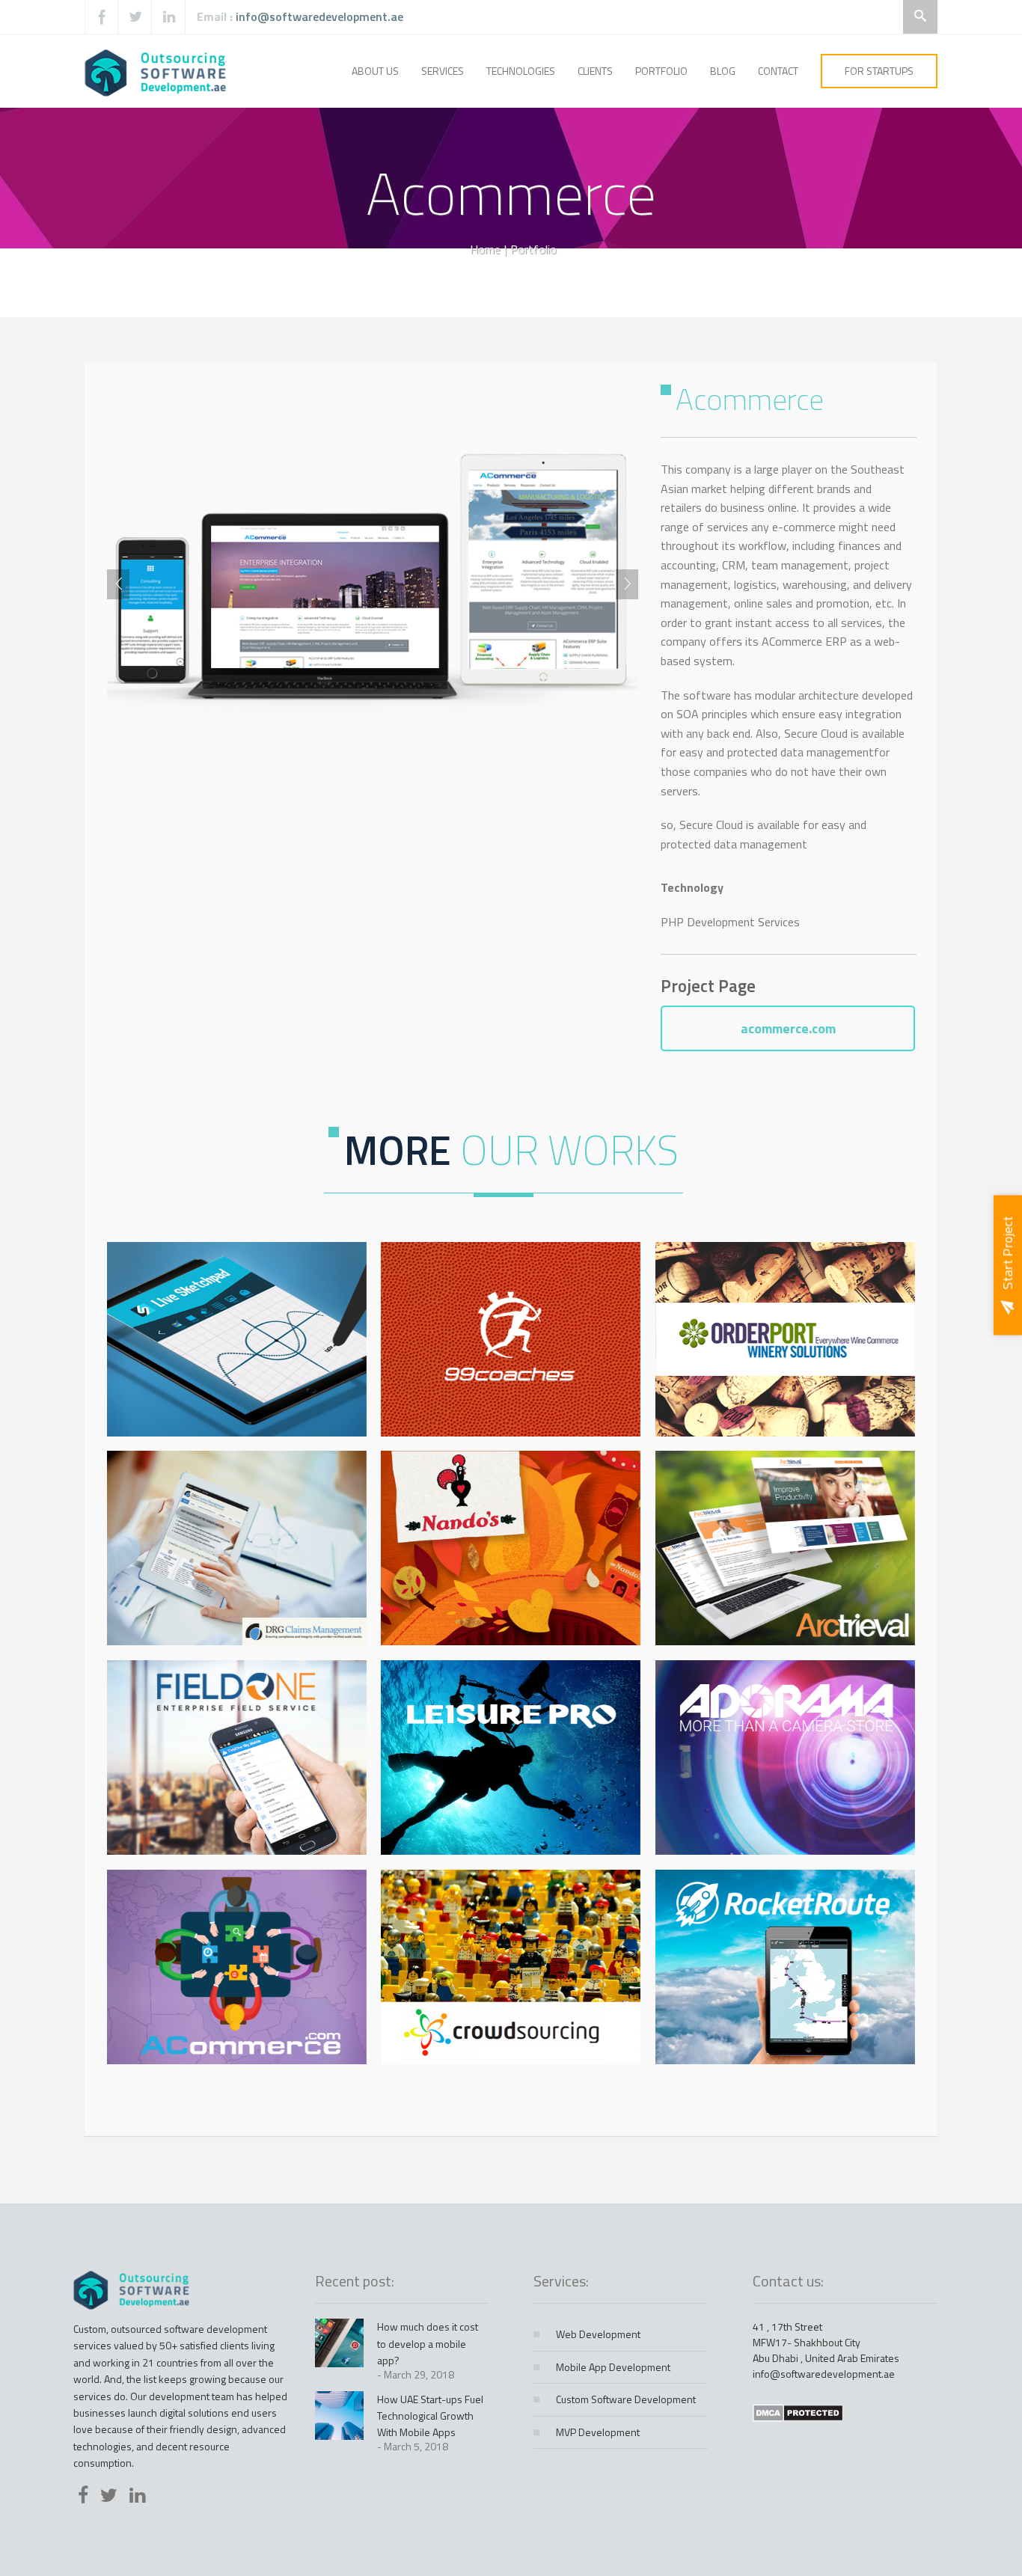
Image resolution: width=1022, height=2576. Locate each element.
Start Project (1007, 1252)
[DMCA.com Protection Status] (798, 2412)
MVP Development (598, 2432)
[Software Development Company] (157, 71)
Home (485, 249)
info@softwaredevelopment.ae (319, 16)
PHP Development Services (730, 922)
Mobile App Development (613, 2367)
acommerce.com (788, 1028)
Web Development (598, 2334)
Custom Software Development (626, 2399)
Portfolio (533, 249)
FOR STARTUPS (879, 71)
